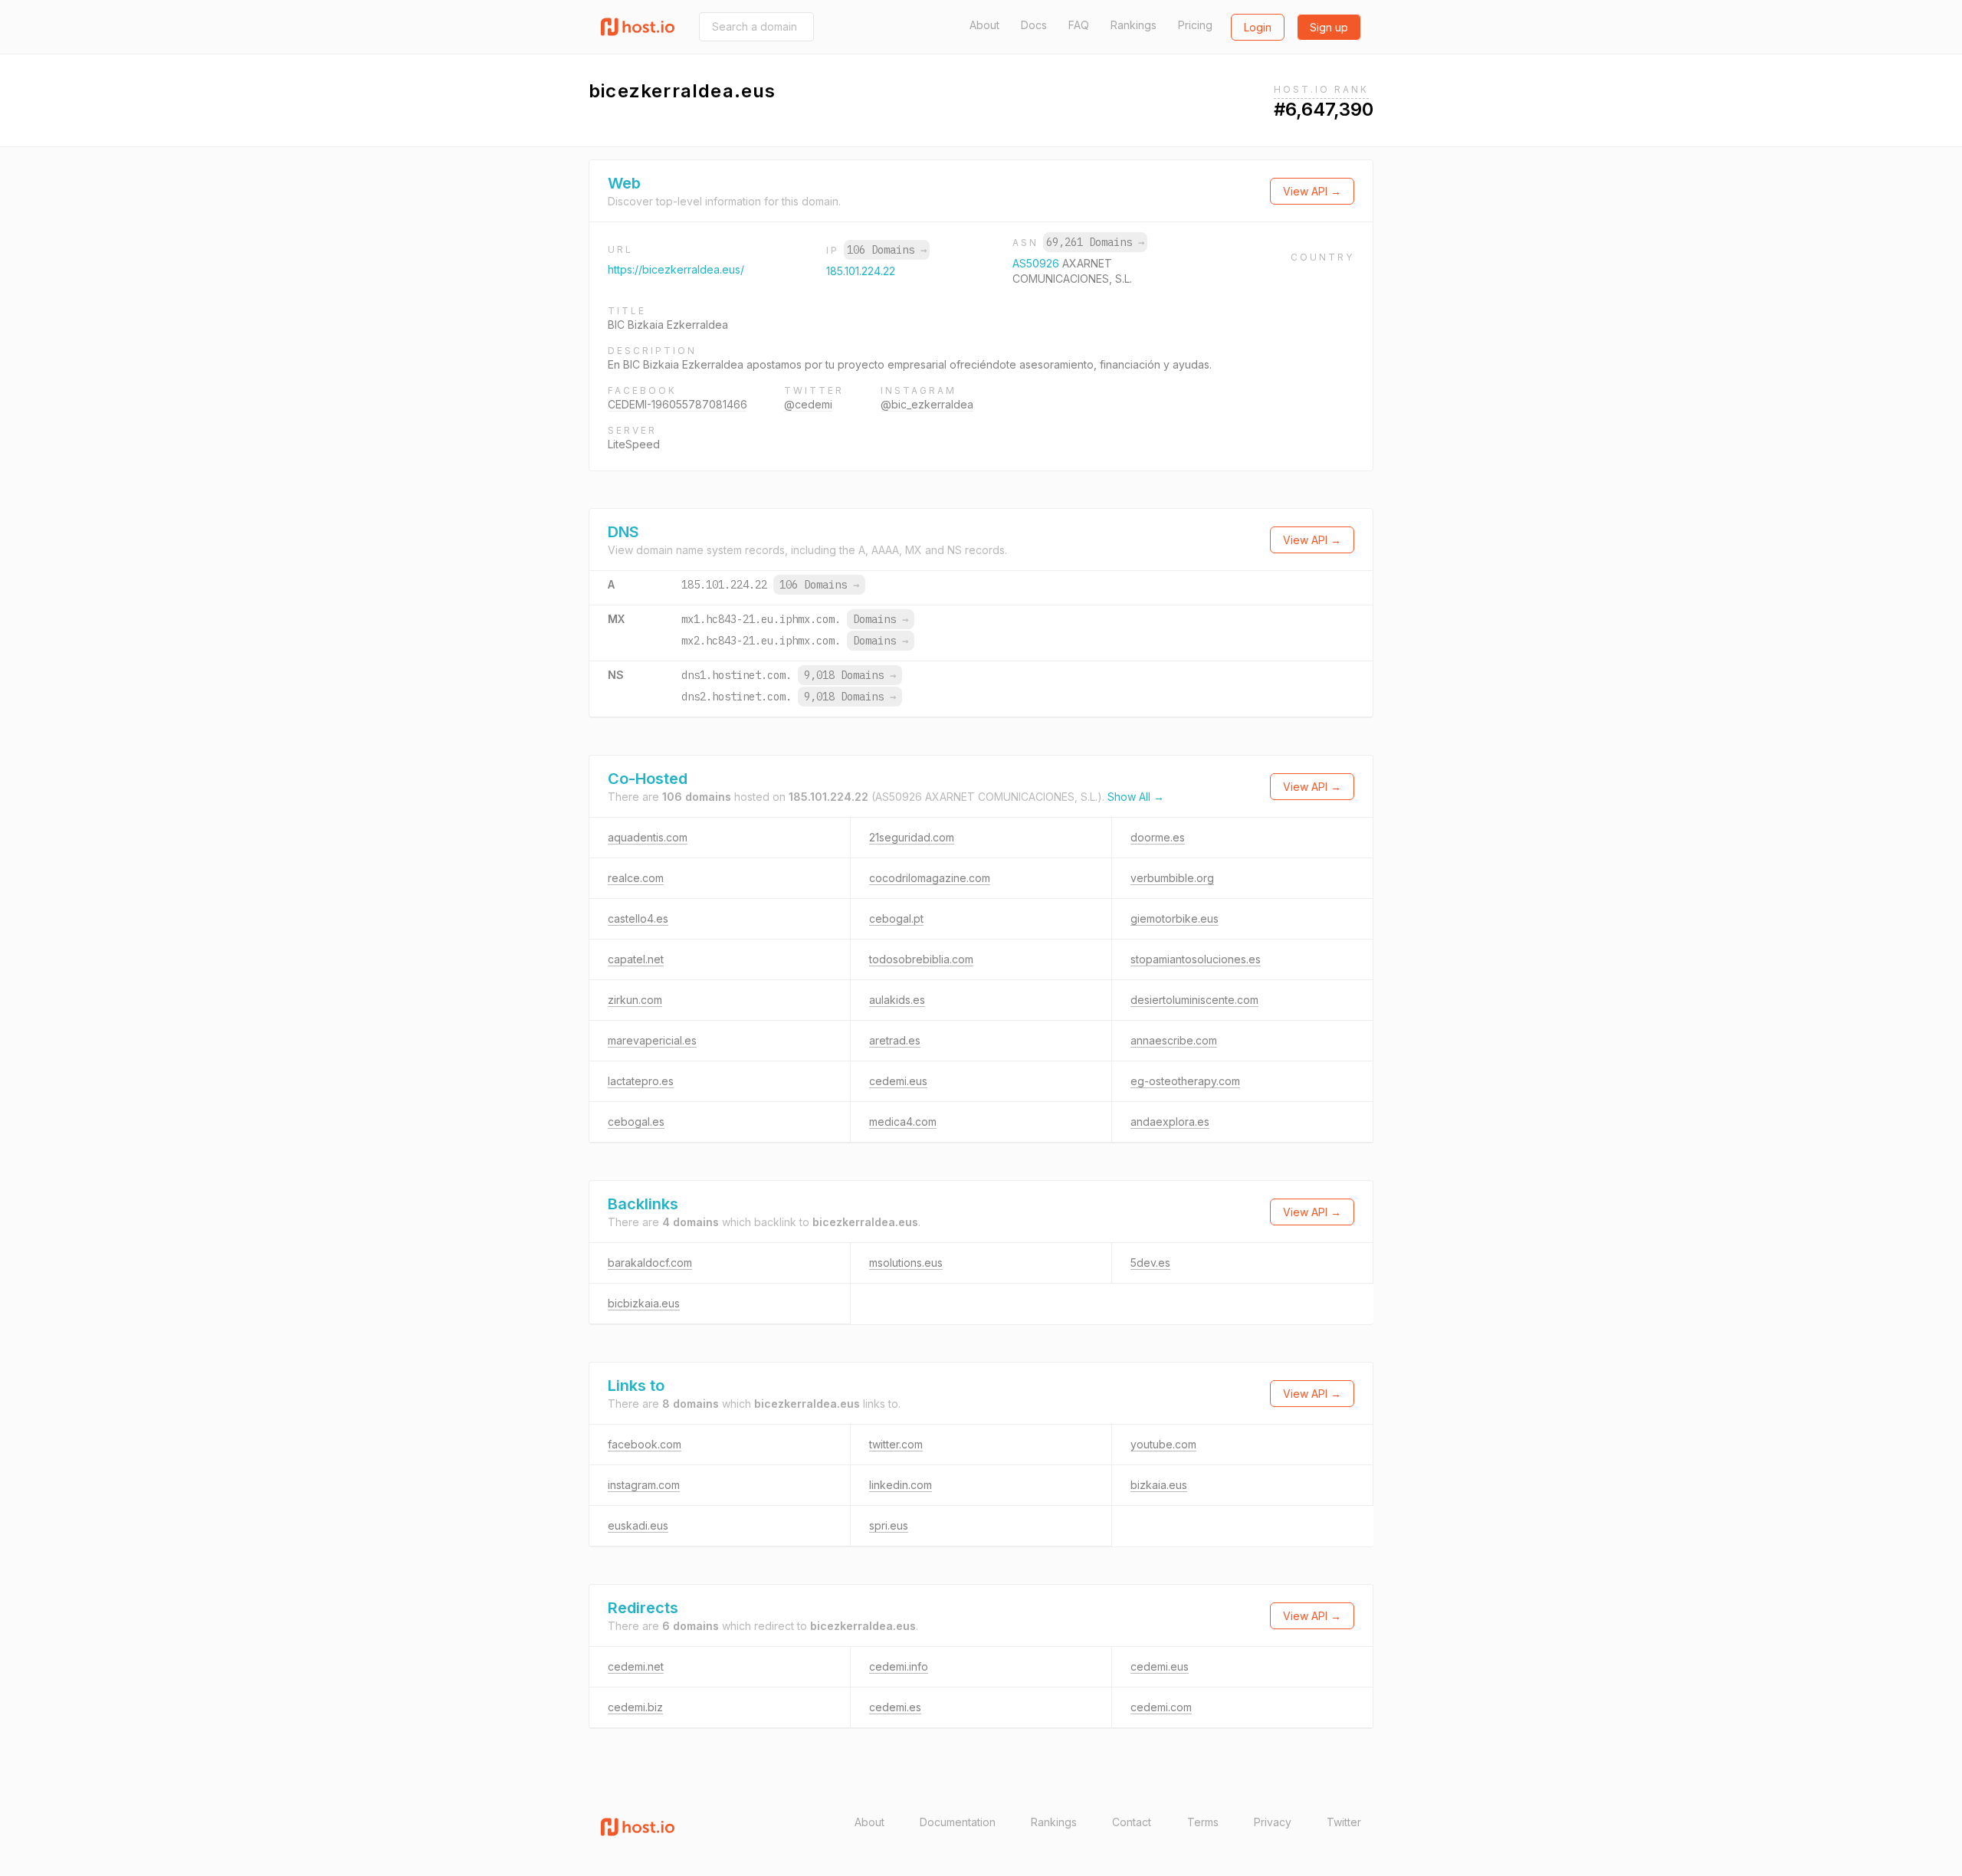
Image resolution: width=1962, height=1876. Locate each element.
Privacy (1273, 1822)
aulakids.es (897, 1000)
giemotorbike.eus (1175, 918)
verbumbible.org (1172, 878)
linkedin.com (901, 1485)
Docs (1034, 25)
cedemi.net (636, 1666)
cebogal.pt (896, 918)
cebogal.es (636, 1122)
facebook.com (645, 1444)
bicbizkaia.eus (644, 1303)
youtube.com (1163, 1444)
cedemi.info (899, 1666)
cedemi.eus (898, 1081)
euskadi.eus (638, 1525)
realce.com (636, 878)
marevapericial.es (652, 1040)
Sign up (1329, 27)
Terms (1203, 1822)
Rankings (1134, 25)
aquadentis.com (648, 837)
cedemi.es (895, 1707)
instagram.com (644, 1485)
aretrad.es (895, 1040)
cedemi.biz (635, 1707)
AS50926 (1037, 263)
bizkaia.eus (1159, 1485)
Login (1258, 27)
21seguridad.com (912, 837)
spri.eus (889, 1525)
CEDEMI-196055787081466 (678, 404)
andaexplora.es (1170, 1122)
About (984, 25)
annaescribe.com (1174, 1040)
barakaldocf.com (650, 1263)
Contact (1132, 1822)
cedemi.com (1161, 1707)
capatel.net (636, 959)
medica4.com (903, 1122)
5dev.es (1150, 1263)
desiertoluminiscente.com (1194, 1000)
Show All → (1136, 797)
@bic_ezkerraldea (927, 404)
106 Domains (887, 250)
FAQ (1079, 25)
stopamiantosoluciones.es (1196, 959)
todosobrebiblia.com (921, 959)
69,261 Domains (1095, 242)
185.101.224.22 (861, 271)
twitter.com (896, 1444)
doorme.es (1158, 837)
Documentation (958, 1822)
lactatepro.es (641, 1081)
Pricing (1195, 25)
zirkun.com (635, 1000)
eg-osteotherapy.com (1185, 1081)
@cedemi (808, 404)
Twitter (1344, 1822)
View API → (1312, 191)
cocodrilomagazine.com (930, 878)
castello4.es (638, 918)
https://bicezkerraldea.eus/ (676, 269)
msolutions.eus (906, 1263)
